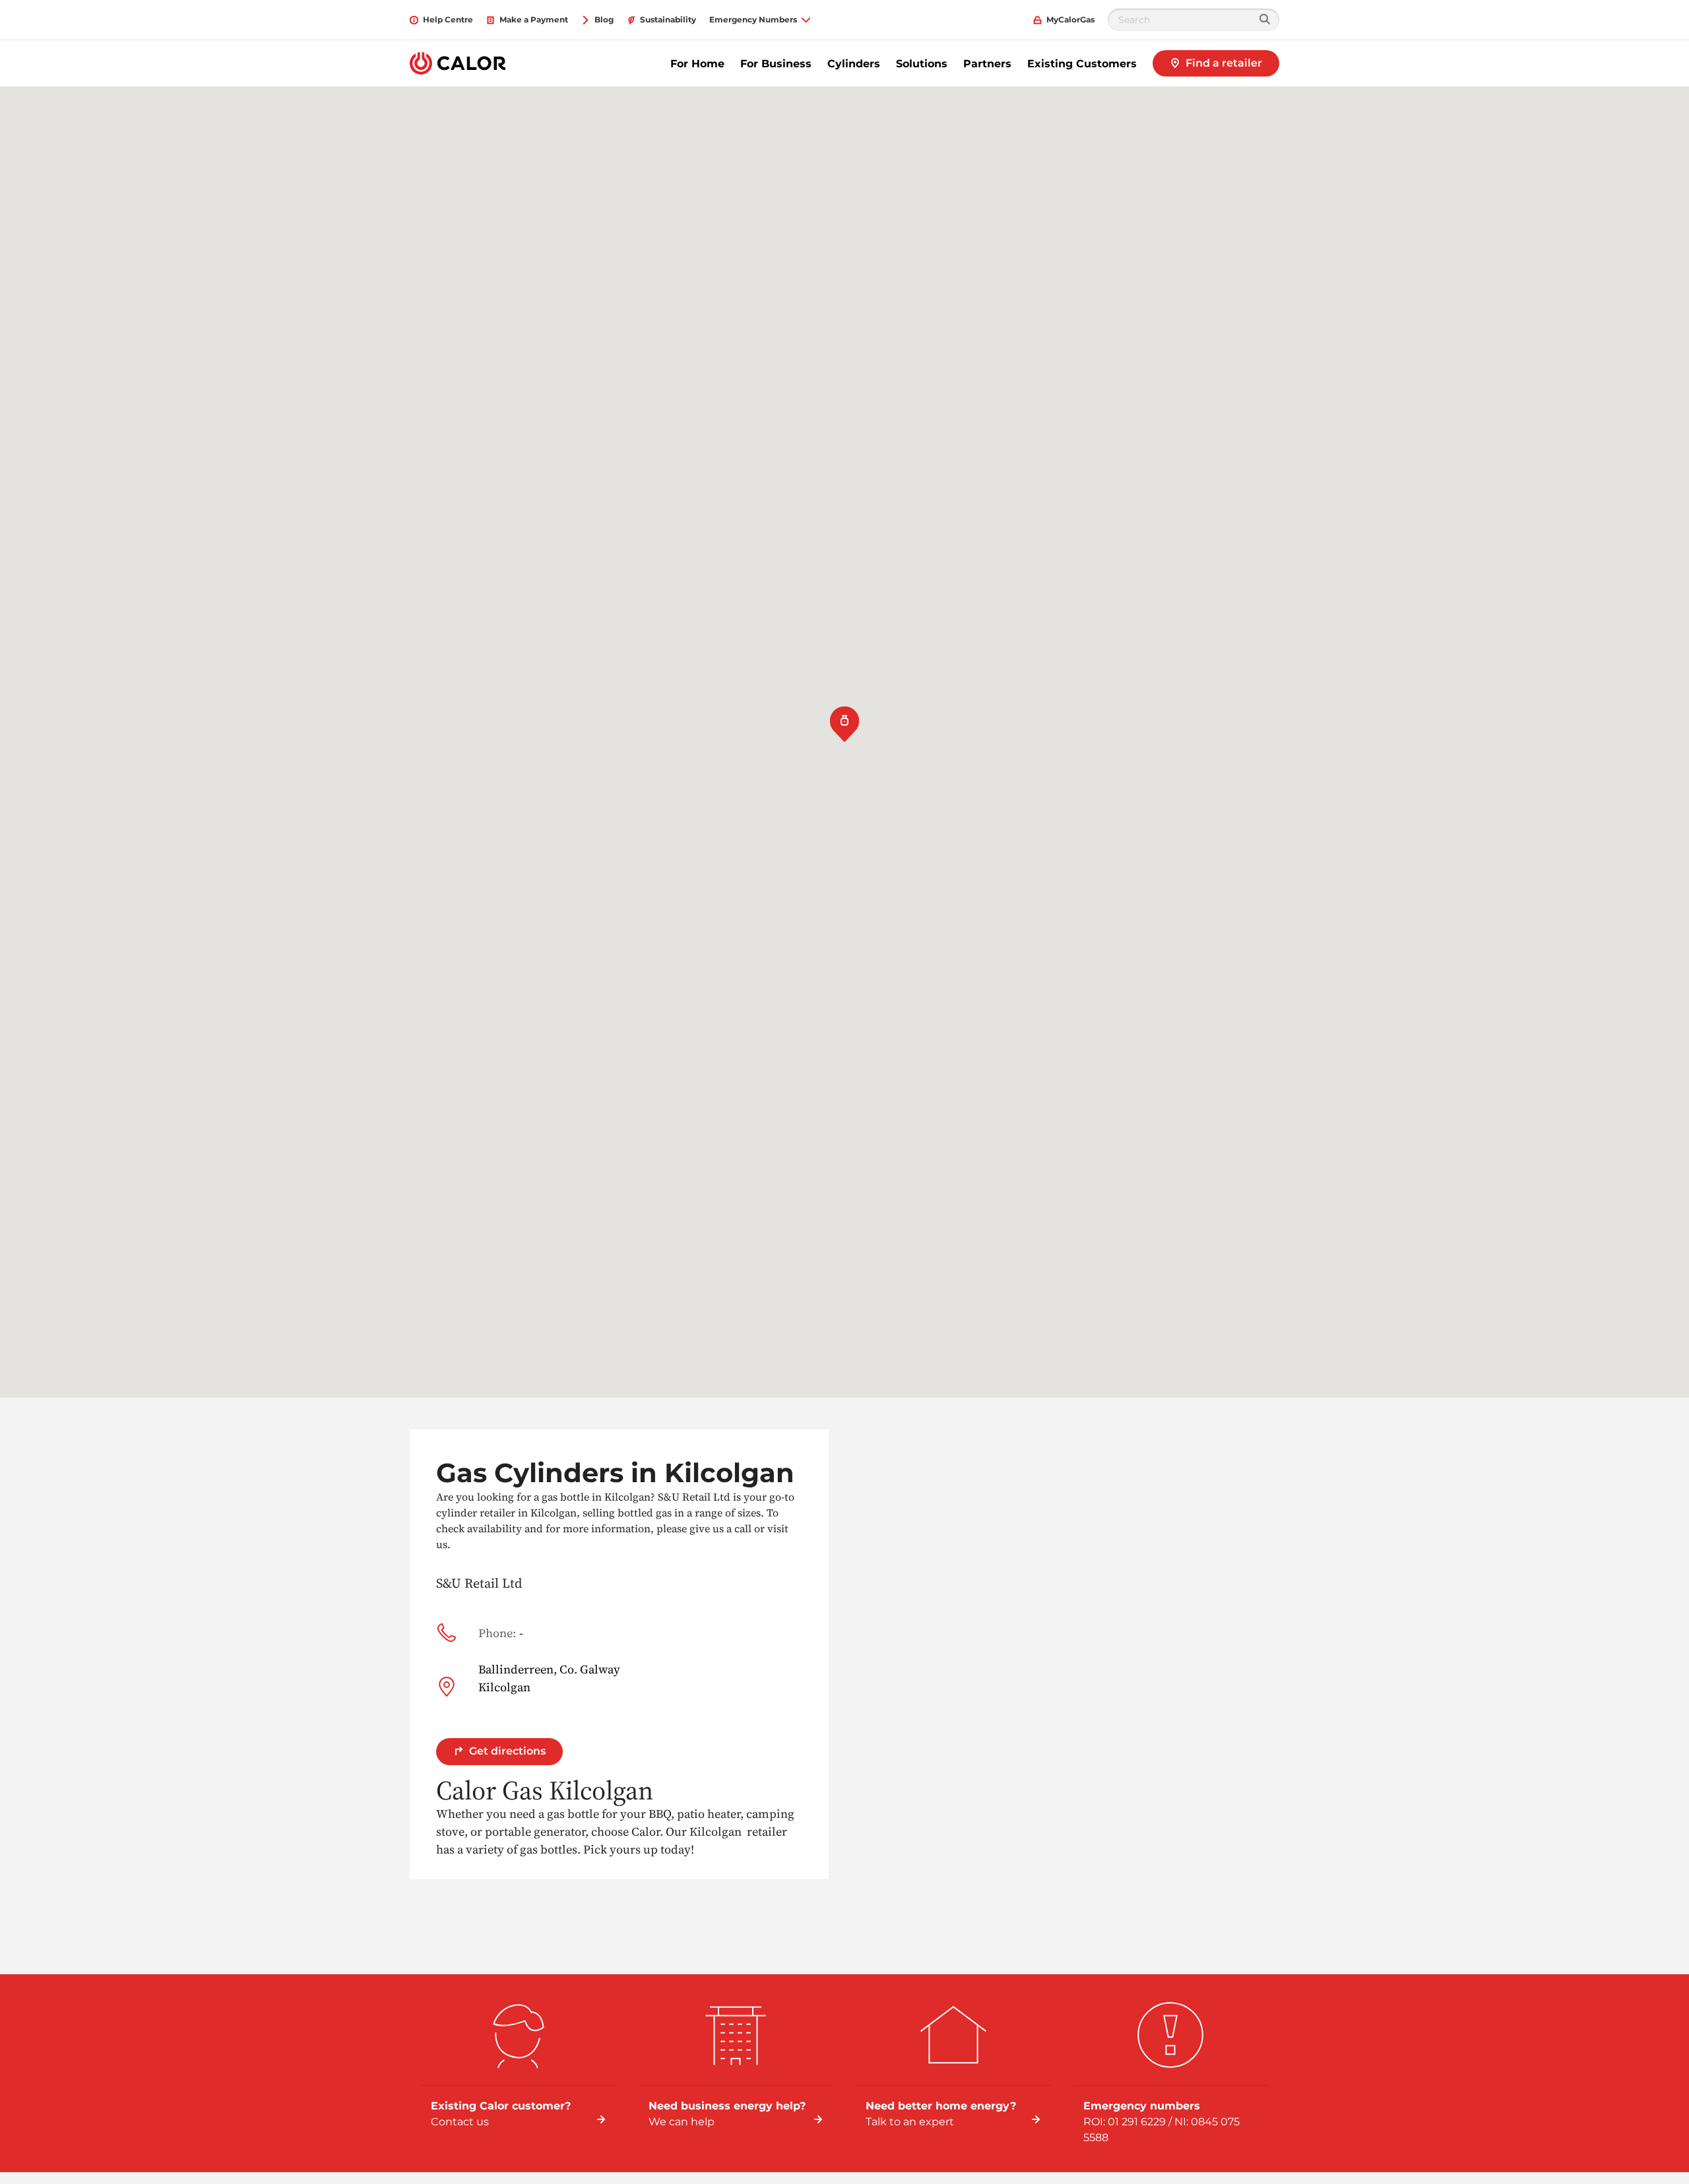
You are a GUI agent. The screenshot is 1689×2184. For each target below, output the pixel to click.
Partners (987, 64)
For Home (697, 64)
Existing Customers (1082, 64)
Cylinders (854, 64)
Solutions (922, 64)
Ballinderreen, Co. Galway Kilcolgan (549, 1678)
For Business (776, 64)
